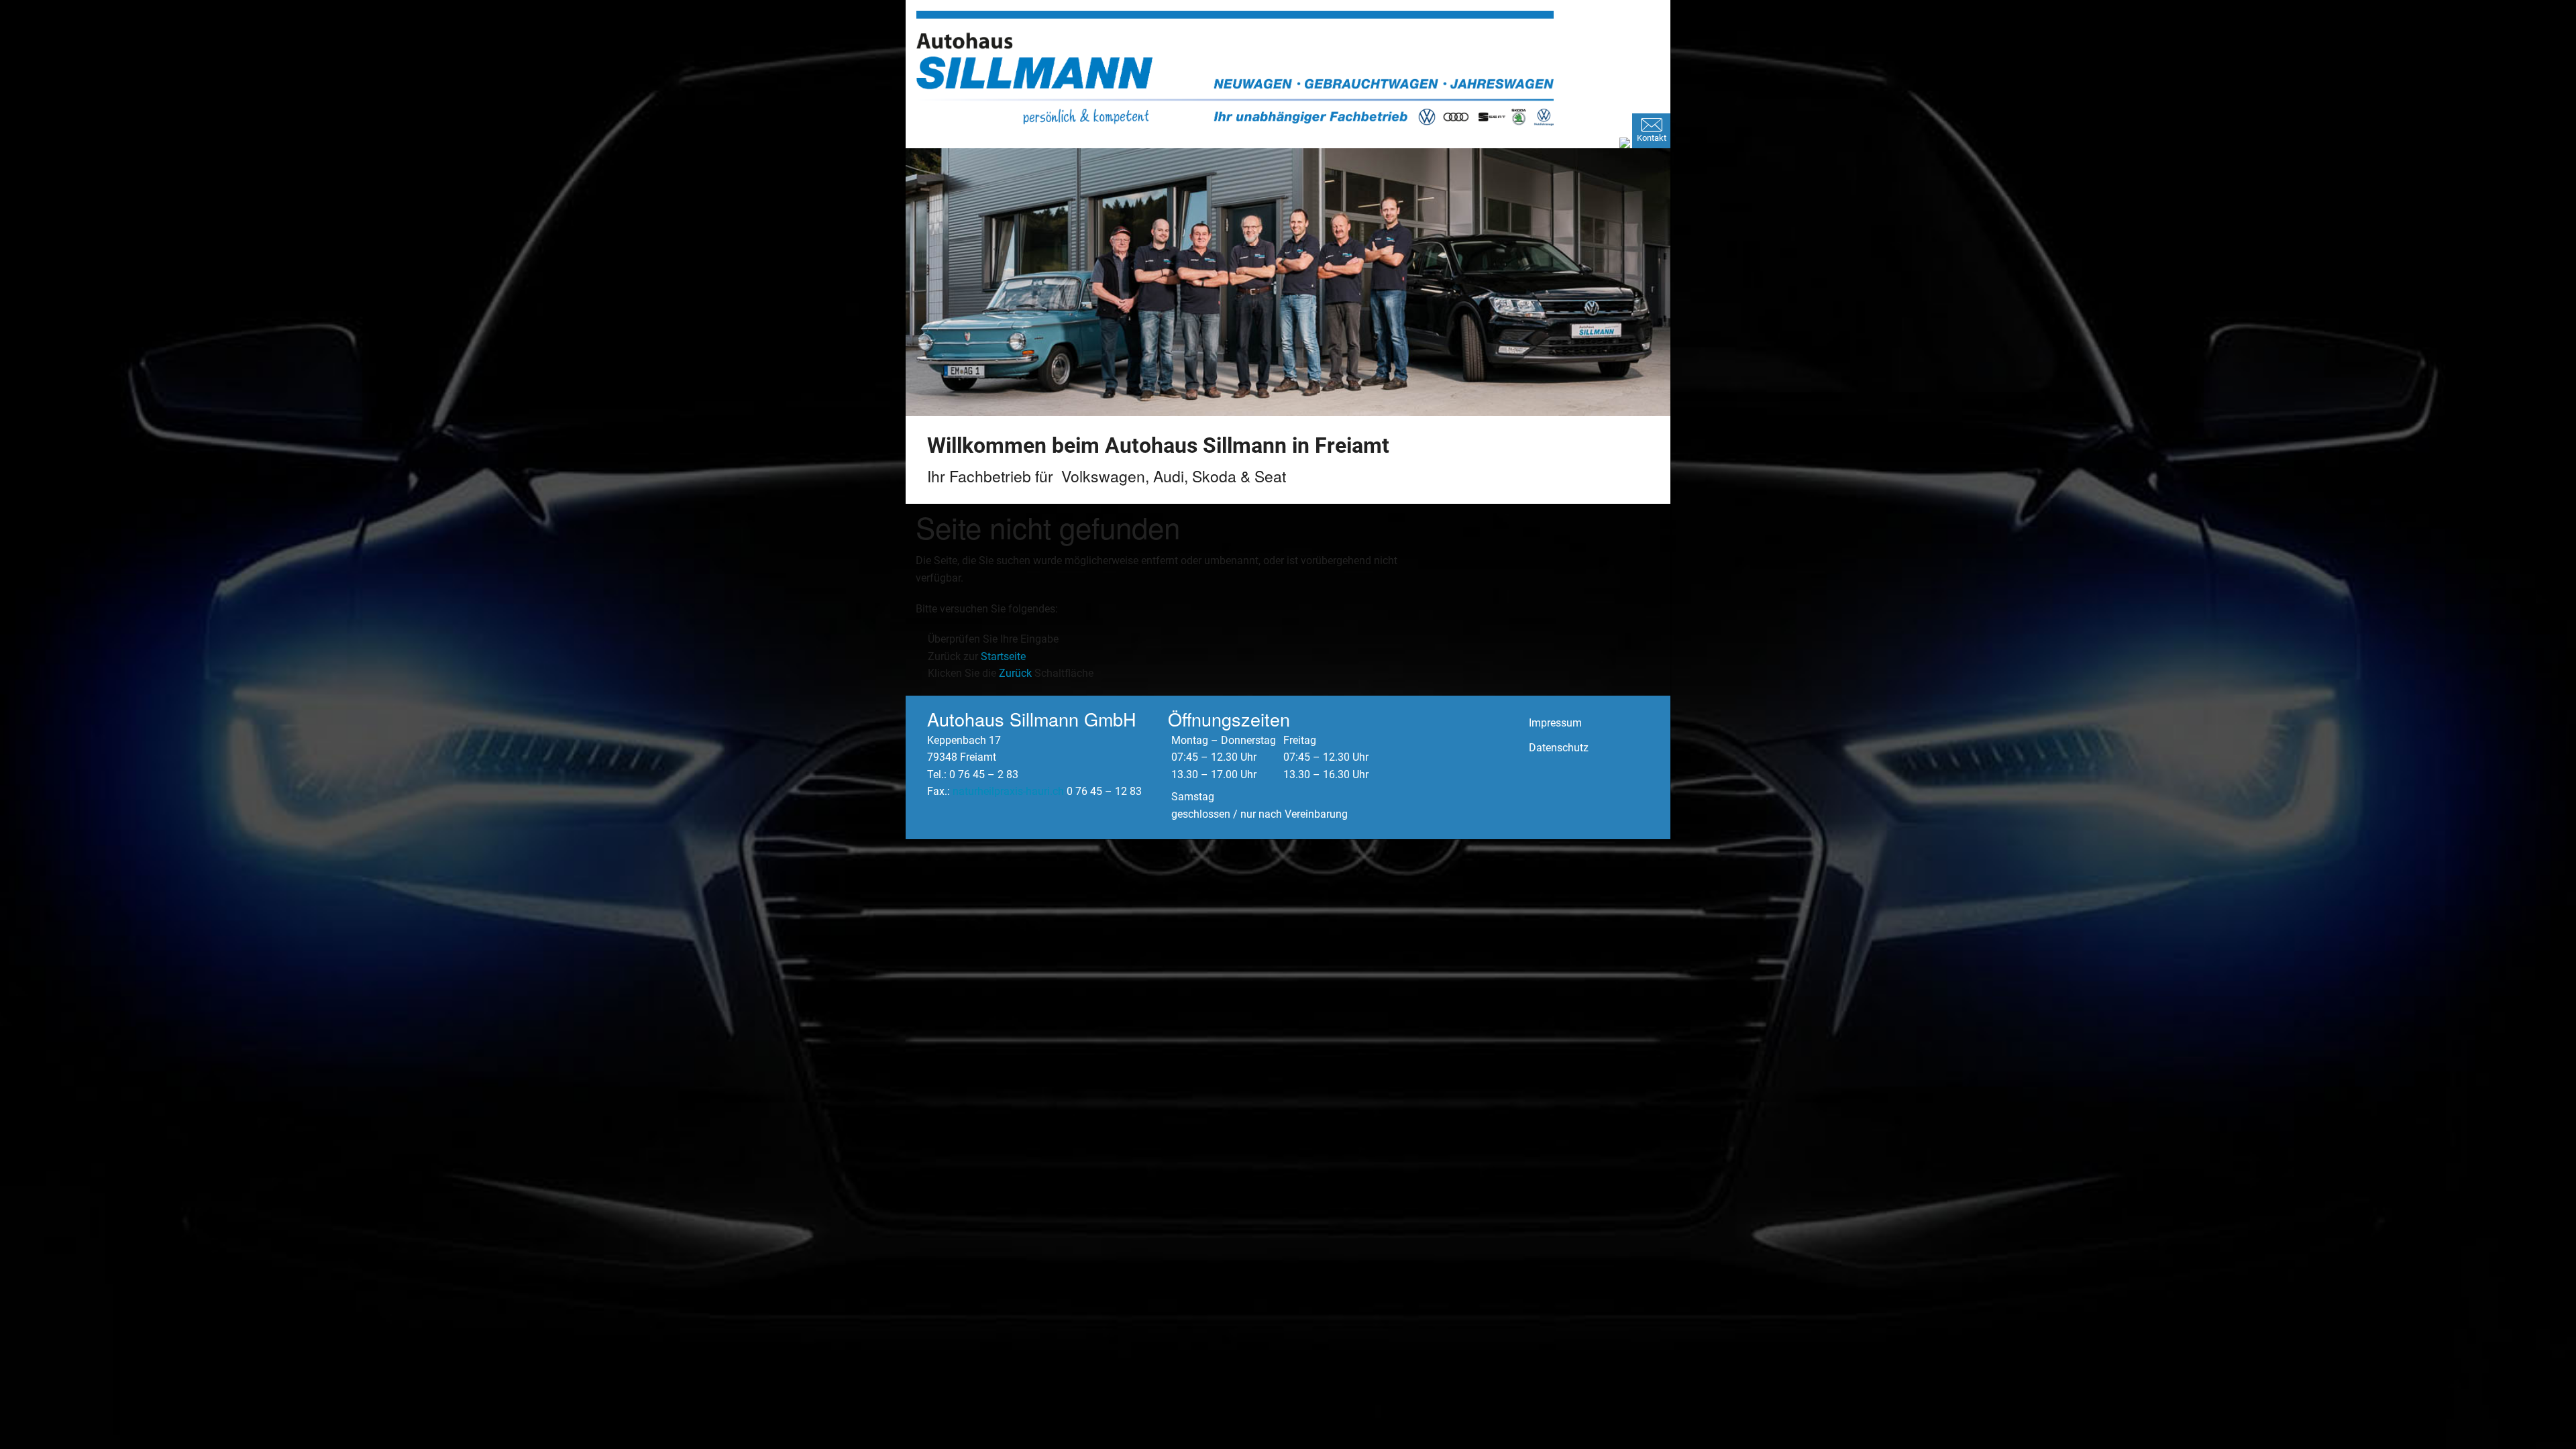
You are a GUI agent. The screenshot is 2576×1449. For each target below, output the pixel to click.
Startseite (1003, 656)
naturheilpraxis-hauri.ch (1008, 791)
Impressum (1555, 723)
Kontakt (1652, 138)
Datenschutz (1559, 748)
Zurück (1015, 673)
